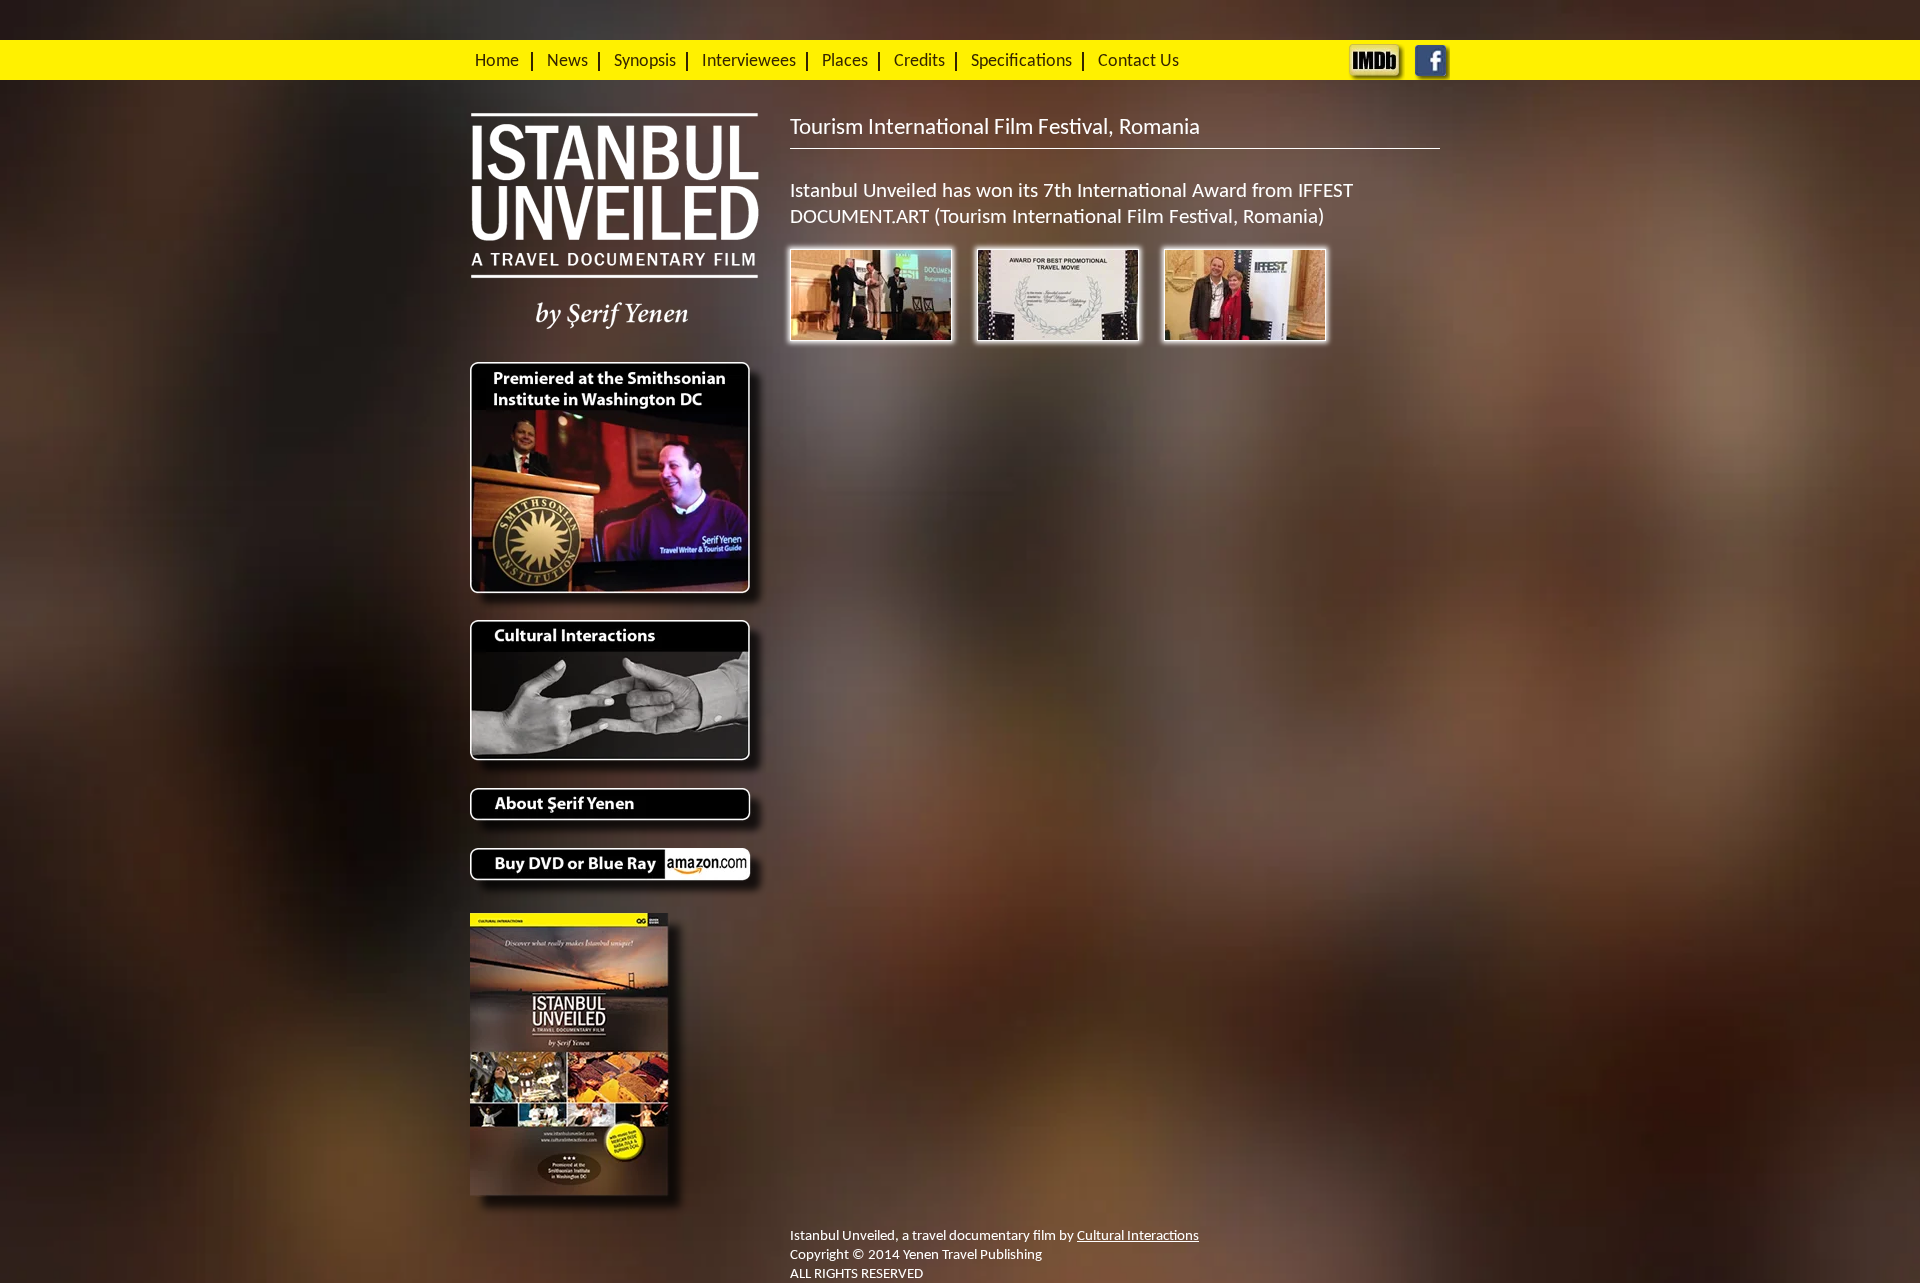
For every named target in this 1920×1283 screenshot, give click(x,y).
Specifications (1021, 61)
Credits (919, 61)
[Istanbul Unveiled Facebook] (1432, 75)
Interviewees (749, 61)
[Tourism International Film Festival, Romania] (871, 295)
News (567, 61)
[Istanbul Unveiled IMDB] (1376, 75)
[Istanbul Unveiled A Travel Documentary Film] (615, 349)
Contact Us (1138, 61)
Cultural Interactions (1138, 1236)
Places (845, 61)
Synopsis (645, 61)
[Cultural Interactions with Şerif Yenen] (620, 775)
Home (497, 61)
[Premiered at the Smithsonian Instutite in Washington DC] (620, 608)
